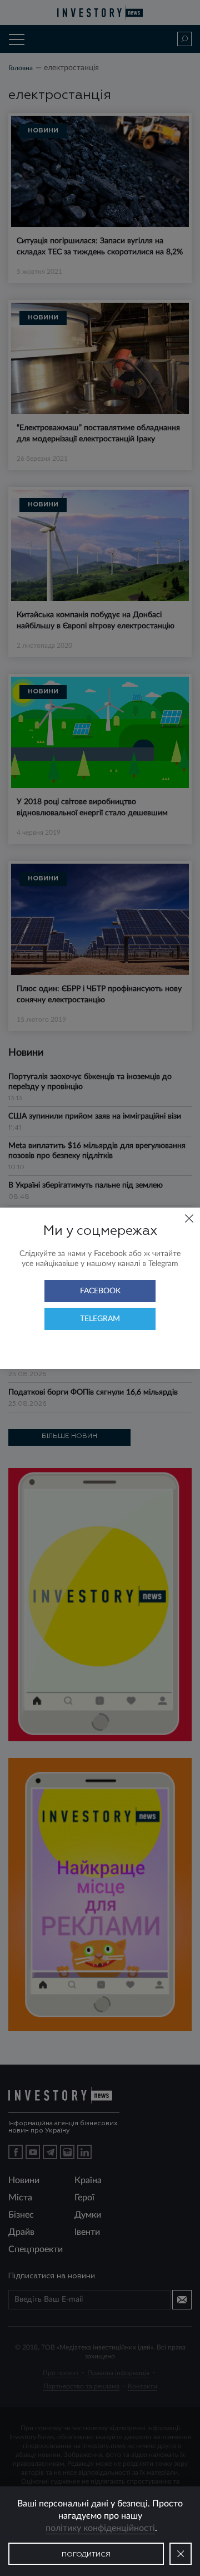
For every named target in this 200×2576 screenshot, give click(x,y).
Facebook (100, 1291)
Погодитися (86, 2555)
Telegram (100, 1319)
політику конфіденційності (100, 2528)
